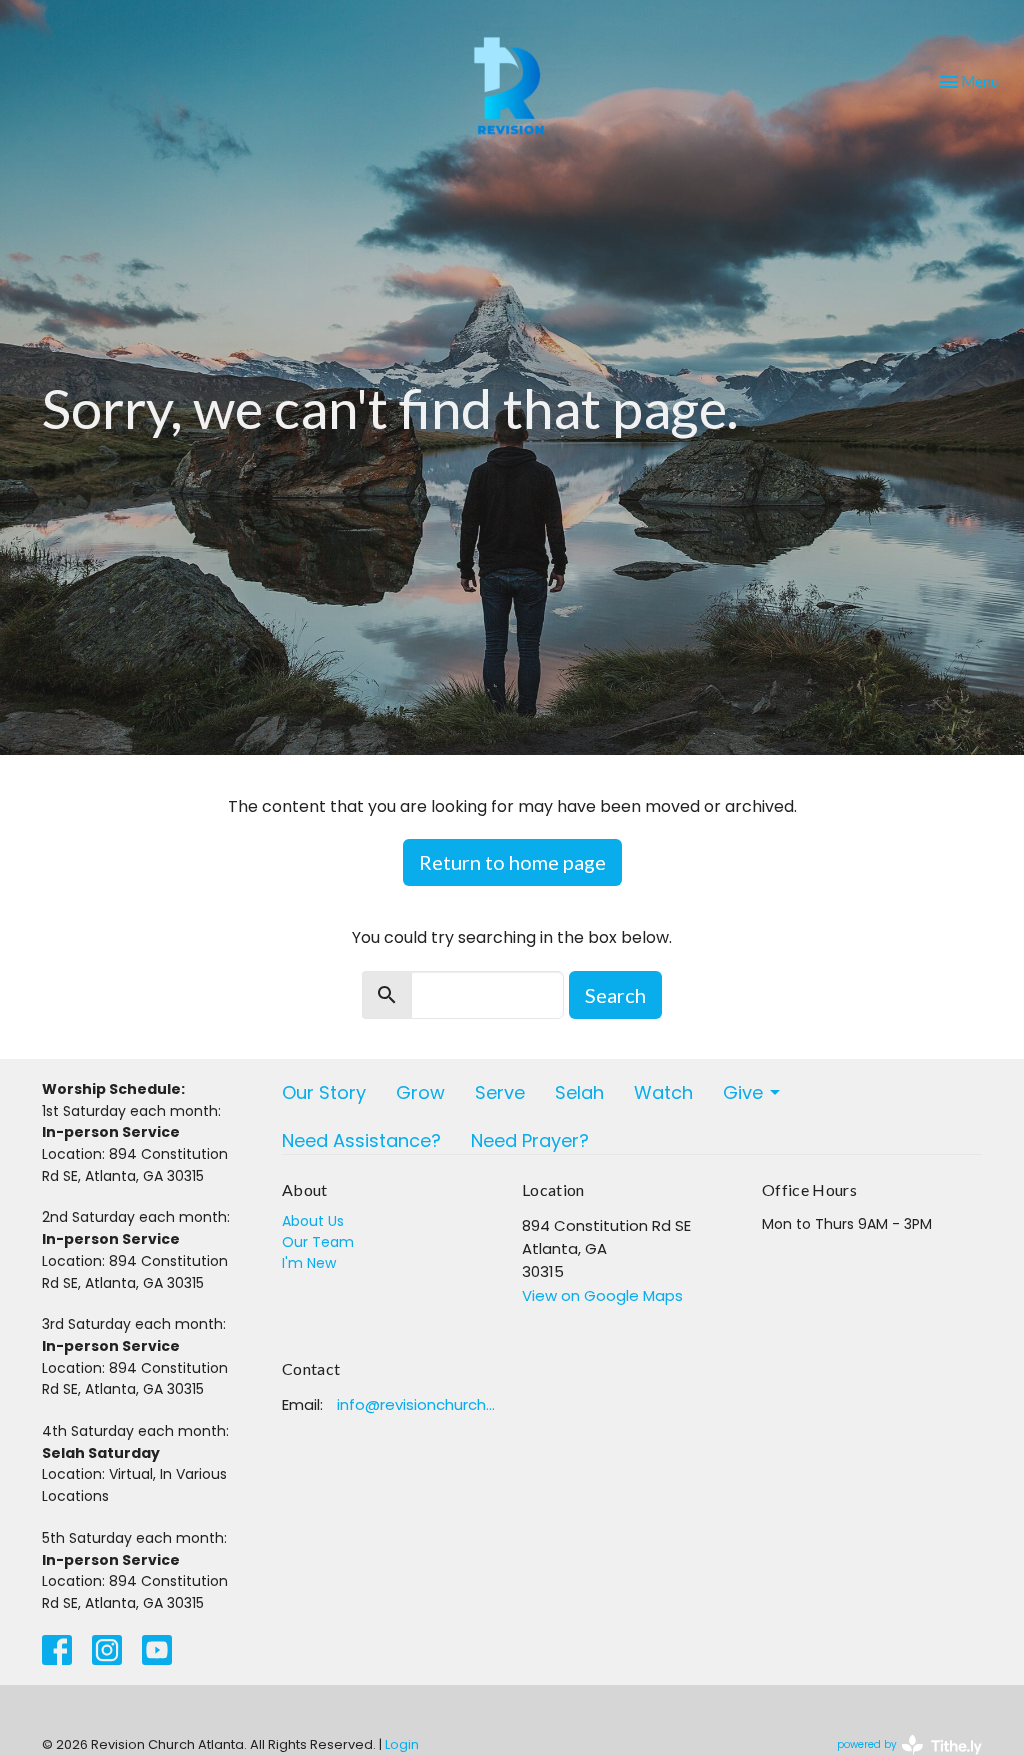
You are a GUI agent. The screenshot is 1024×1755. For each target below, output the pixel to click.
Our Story (324, 1092)
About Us (313, 1221)
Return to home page (512, 862)
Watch (663, 1092)
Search (615, 995)
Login (402, 1744)
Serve (500, 1092)
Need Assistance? (361, 1140)
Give (743, 1092)
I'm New (309, 1263)
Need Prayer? (530, 1140)
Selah (579, 1092)
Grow (420, 1092)
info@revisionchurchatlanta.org (419, 1404)
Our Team (318, 1242)
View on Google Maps (602, 1295)
